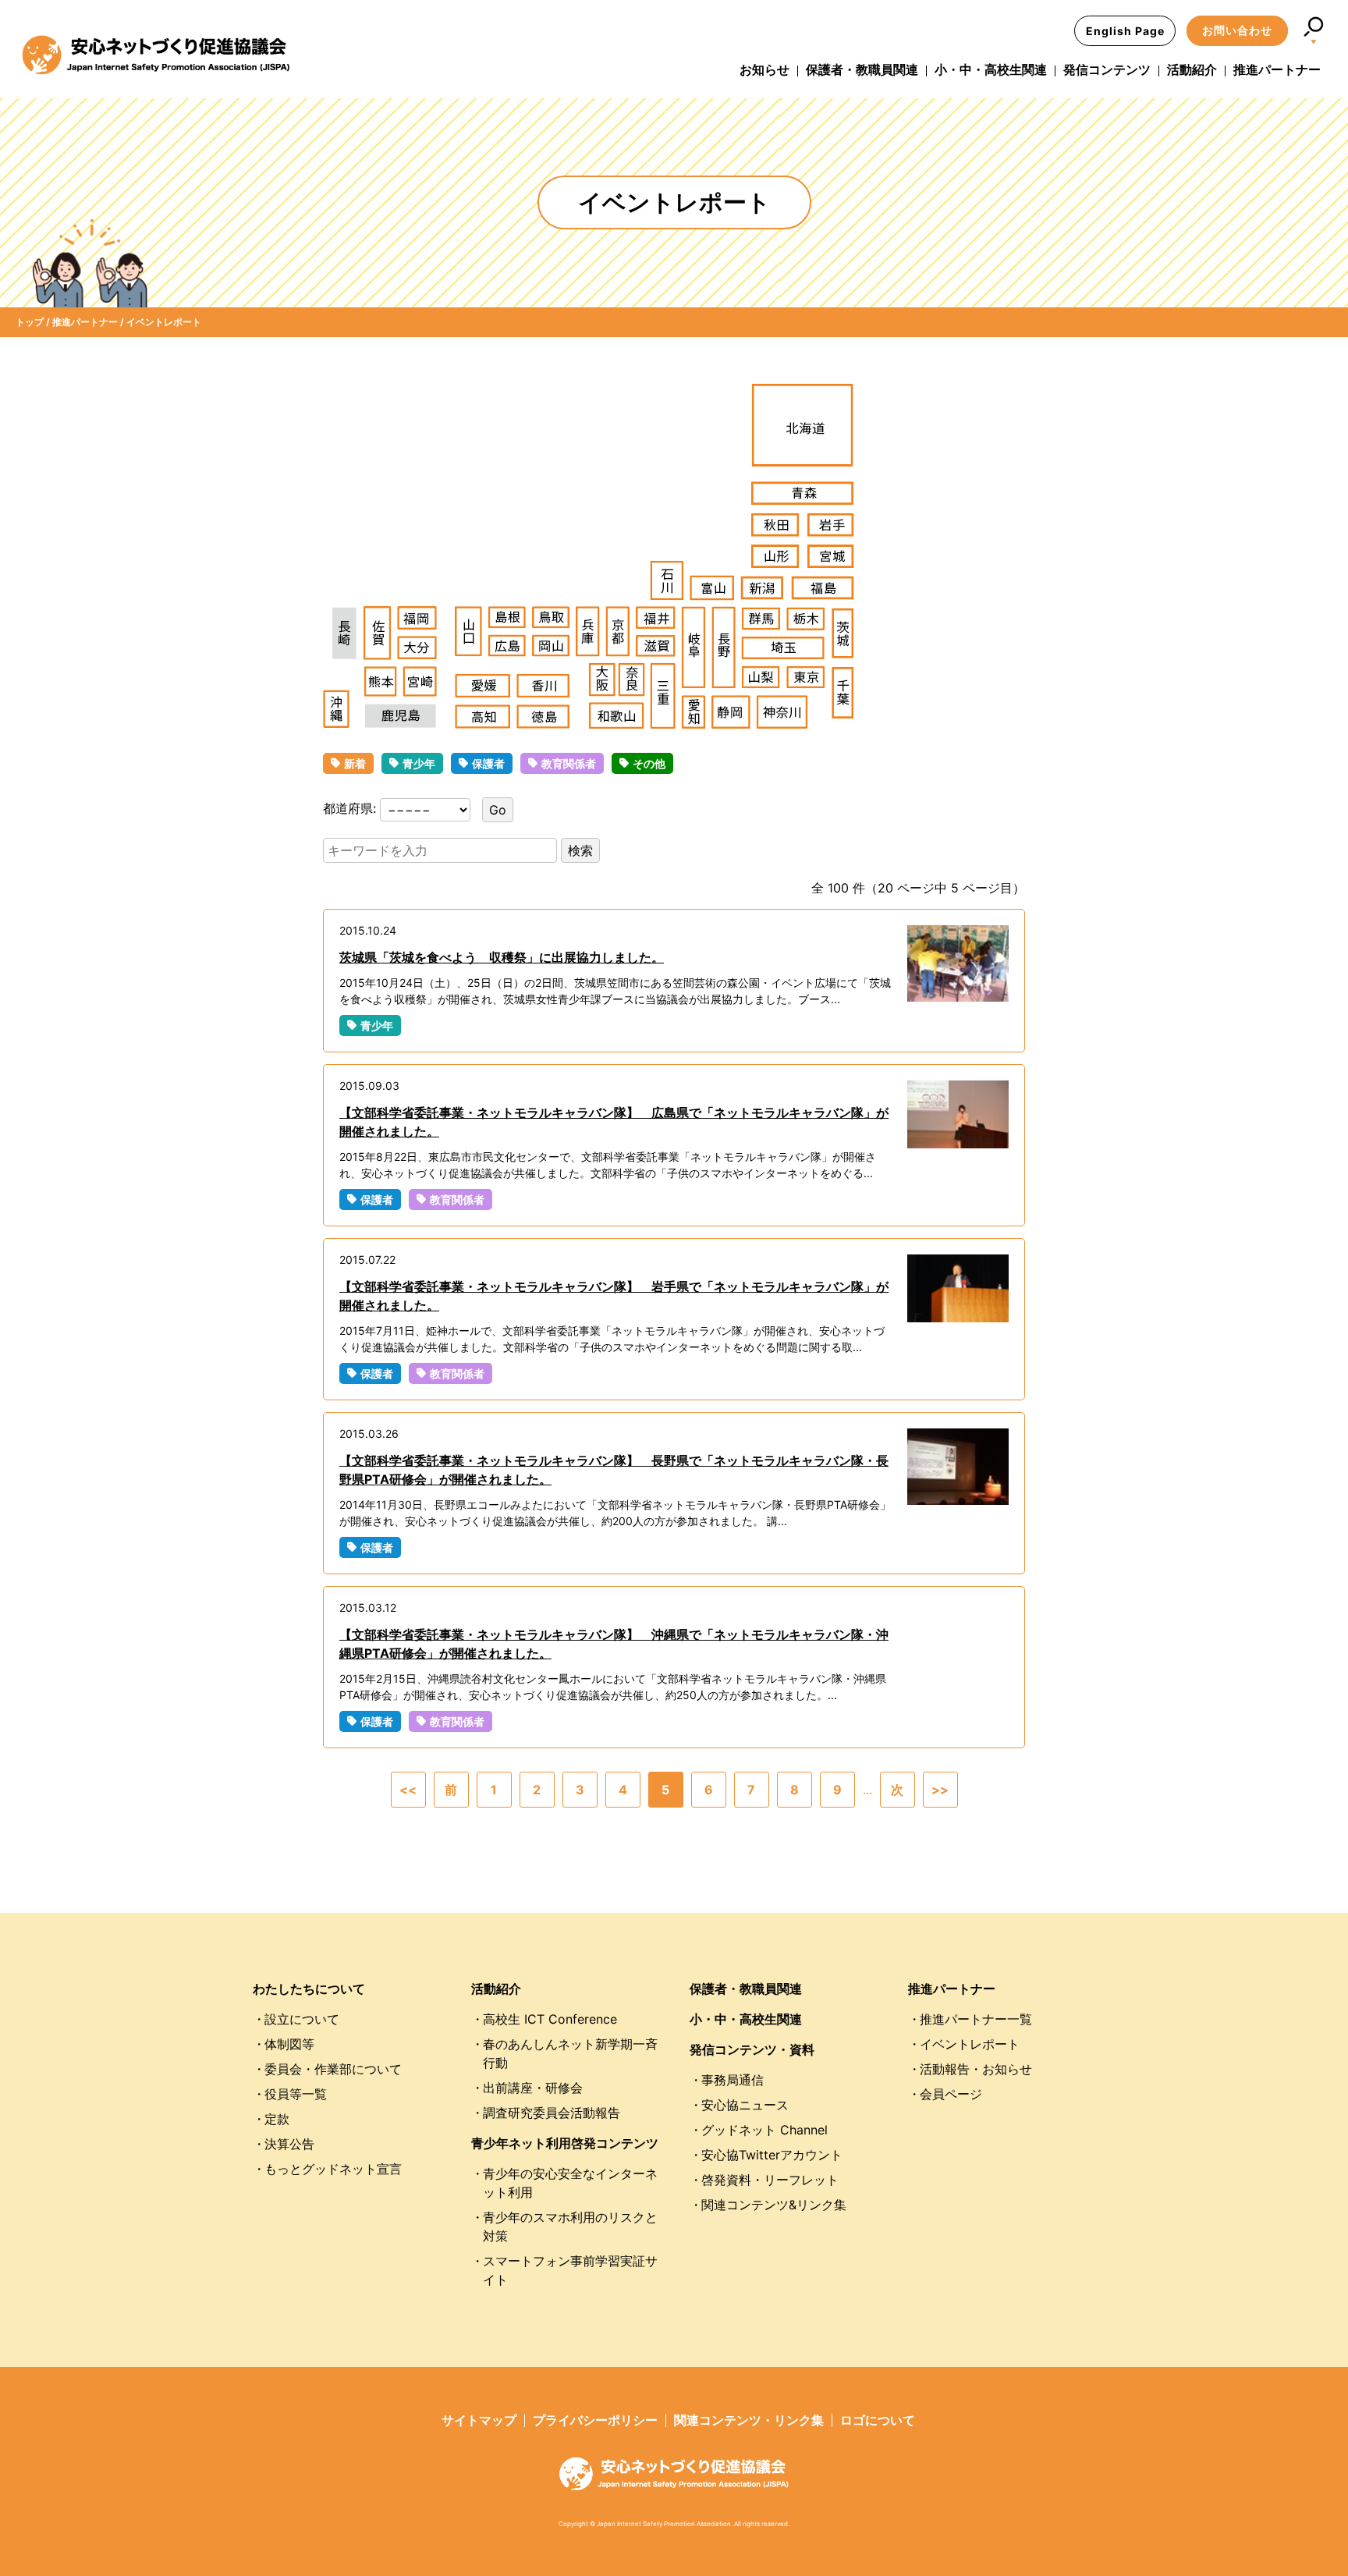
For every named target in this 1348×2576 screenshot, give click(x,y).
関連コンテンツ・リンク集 (749, 2420)
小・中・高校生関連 (991, 69)
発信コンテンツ (1107, 69)
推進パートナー (1277, 69)
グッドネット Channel (764, 2130)
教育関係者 (569, 763)
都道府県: (351, 808)
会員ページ (951, 2094)
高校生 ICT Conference (550, 2019)
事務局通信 (733, 2080)
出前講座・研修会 (533, 2088)
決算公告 (289, 2144)
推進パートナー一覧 (976, 2019)
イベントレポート (970, 2044)
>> (940, 1790)
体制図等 (289, 2044)
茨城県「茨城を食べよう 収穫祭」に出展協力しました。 (502, 957)
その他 (649, 763)
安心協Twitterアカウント (772, 2155)
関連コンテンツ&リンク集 (774, 2205)
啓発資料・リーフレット (770, 2180)
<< (408, 1790)
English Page (1125, 31)
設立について (302, 2019)
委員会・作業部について (333, 2069)
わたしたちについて (309, 1989)
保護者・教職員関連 (862, 69)
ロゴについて (878, 2420)
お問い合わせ (1237, 30)
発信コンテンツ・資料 (752, 2049)
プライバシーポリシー (595, 2420)
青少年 (419, 763)
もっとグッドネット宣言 (333, 2169)
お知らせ (764, 69)
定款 (277, 2119)
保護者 (488, 763)
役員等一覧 (296, 2094)
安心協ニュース (745, 2105)
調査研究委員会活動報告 (552, 2113)
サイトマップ (479, 2420)
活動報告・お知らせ (976, 2069)
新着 (355, 763)
